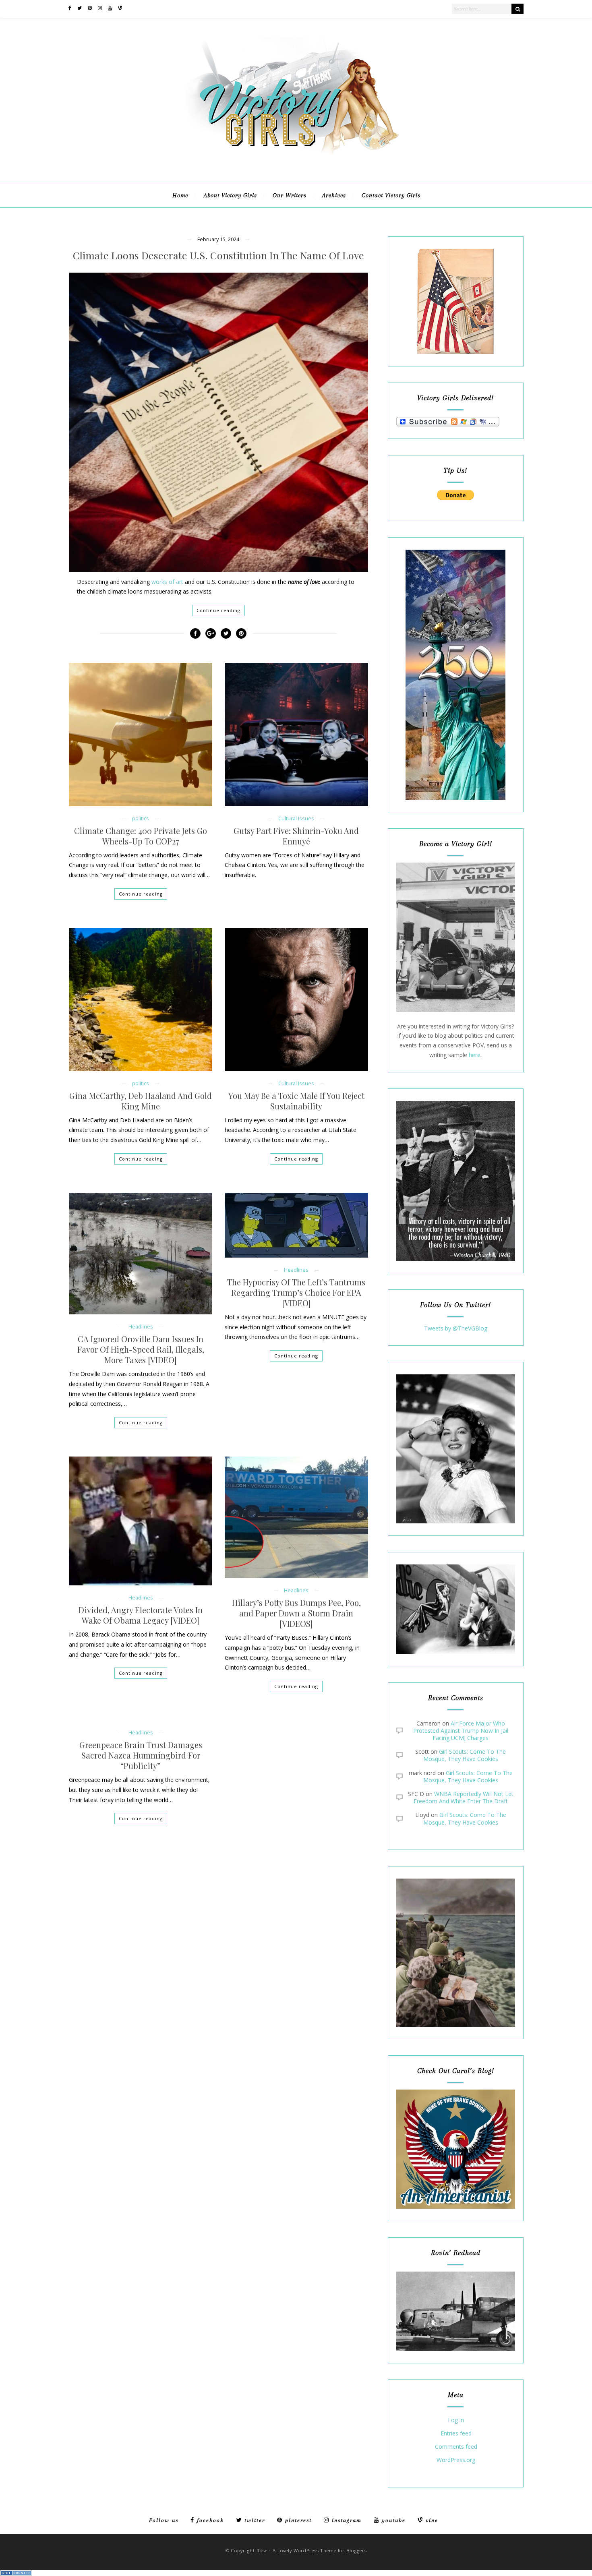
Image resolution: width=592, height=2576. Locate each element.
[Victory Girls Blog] (296, 157)
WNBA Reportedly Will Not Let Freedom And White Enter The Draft (464, 1797)
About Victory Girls (230, 195)
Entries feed (456, 2434)
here (475, 1055)
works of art (167, 582)
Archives (334, 195)
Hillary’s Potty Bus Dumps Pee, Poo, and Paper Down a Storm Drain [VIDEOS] (296, 1613)
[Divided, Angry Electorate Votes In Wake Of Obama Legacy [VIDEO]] (141, 1521)
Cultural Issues (296, 818)
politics (141, 818)
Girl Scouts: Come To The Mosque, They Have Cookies (465, 1755)
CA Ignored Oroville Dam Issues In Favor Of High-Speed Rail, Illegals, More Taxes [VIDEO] (141, 1349)
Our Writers (290, 195)
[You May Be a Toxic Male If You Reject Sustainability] (296, 999)
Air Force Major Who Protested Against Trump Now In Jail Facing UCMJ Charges (461, 1731)
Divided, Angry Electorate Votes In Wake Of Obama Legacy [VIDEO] (141, 1615)
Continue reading (218, 610)
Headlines (141, 1327)
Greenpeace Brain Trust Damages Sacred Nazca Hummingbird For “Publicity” (141, 1755)
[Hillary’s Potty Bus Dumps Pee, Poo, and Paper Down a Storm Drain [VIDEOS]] (296, 1517)
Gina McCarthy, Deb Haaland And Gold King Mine (141, 1101)
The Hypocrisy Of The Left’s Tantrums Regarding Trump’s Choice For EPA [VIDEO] (296, 1293)
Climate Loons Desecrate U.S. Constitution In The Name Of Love (218, 256)
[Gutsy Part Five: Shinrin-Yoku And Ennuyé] (296, 735)
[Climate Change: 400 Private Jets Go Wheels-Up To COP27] (141, 735)
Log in (456, 2420)
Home (180, 195)
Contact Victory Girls (391, 195)
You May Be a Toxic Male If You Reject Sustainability (296, 1101)
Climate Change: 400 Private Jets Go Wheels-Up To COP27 (141, 836)
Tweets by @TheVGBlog (456, 1328)
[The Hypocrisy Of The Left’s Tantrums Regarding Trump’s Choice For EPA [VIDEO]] (296, 1225)
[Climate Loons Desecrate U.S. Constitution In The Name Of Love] (218, 422)
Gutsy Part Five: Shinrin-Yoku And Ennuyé (296, 836)
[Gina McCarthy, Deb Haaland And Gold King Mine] (141, 999)
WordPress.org (456, 2460)
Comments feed (456, 2447)
